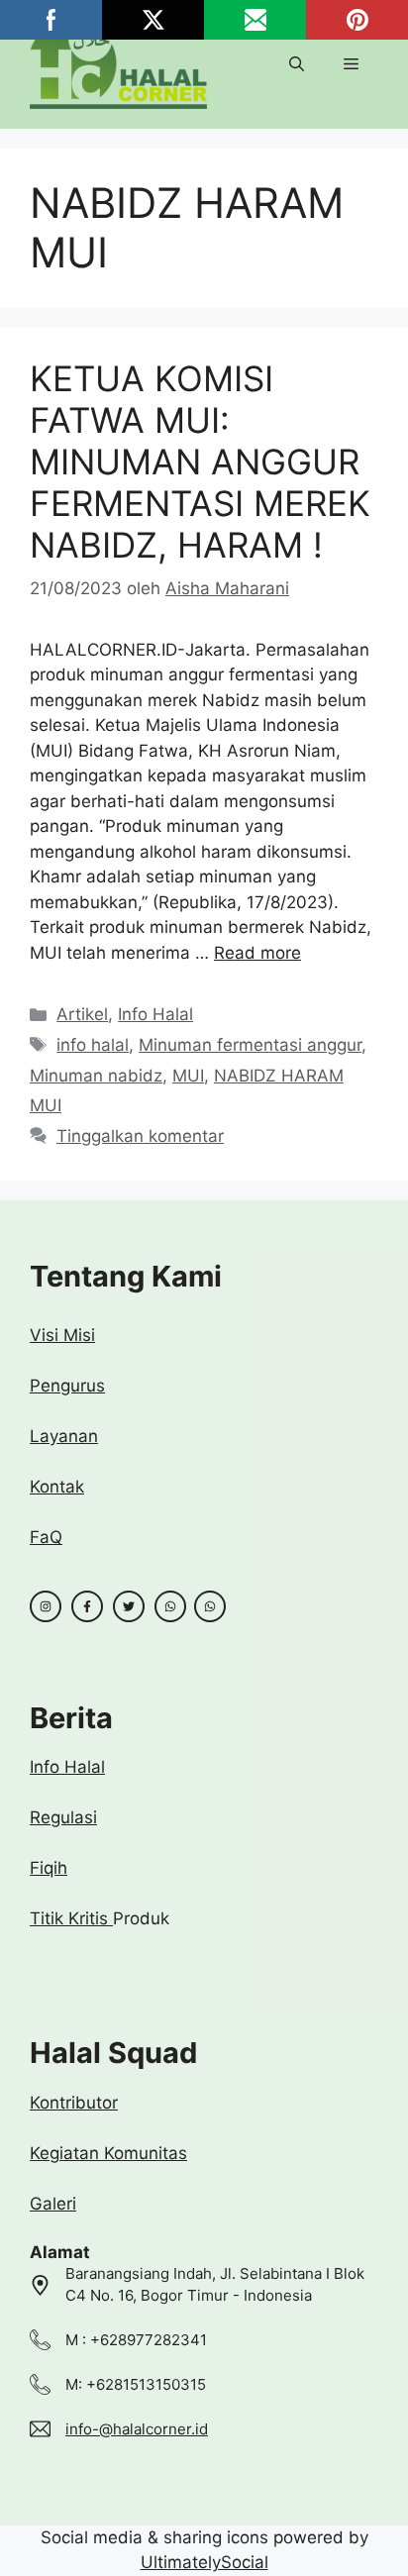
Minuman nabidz (96, 1076)
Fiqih (49, 1868)
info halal (93, 1045)
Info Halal (155, 1014)
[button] (297, 64)
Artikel (82, 1014)
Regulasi (63, 1817)
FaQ (46, 1537)
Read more (257, 953)
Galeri (53, 2204)
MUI (188, 1076)
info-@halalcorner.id (137, 2429)
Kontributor (74, 2103)
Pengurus (67, 1386)
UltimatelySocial (204, 2562)
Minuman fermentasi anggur (250, 1045)
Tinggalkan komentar (140, 1136)
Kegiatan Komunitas (108, 2153)
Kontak (57, 1487)
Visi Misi (62, 1335)
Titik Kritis (71, 1918)
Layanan (64, 1436)
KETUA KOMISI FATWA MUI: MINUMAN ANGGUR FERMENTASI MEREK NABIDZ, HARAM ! (200, 462)
